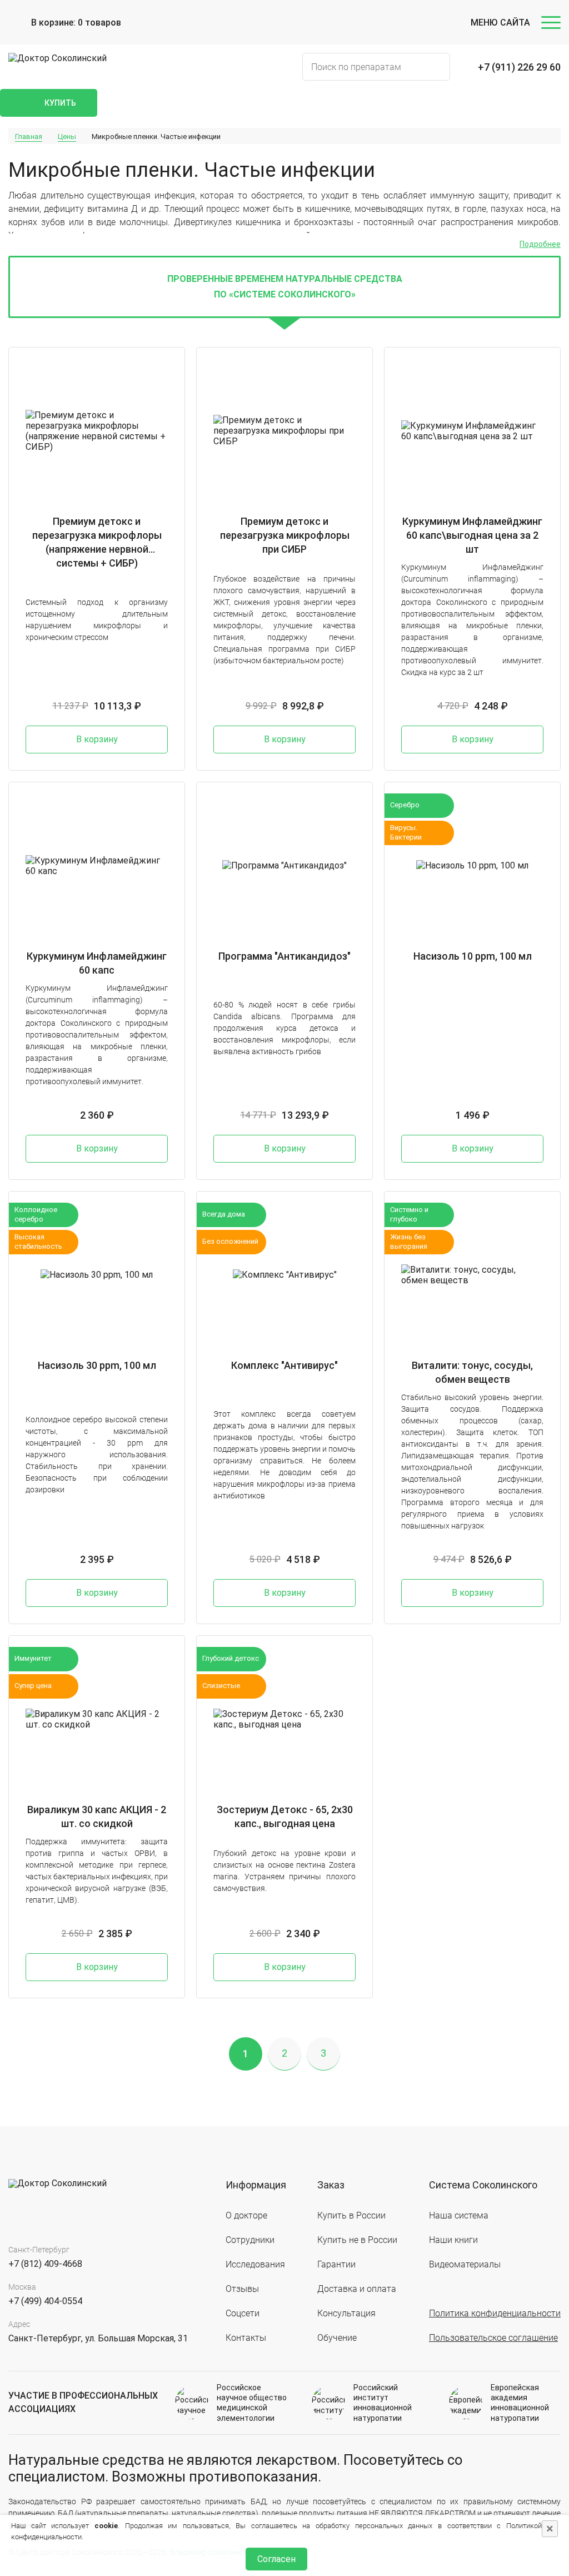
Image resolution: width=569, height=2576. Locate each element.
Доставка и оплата (357, 2289)
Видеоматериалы (465, 2264)
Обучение (337, 2338)
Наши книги (453, 2240)
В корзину (97, 739)
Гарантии (336, 2264)
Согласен (276, 2559)
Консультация (346, 2313)
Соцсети (243, 2313)
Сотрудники (250, 2240)
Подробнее (540, 244)
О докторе (246, 2215)
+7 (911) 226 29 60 (519, 67)
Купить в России (351, 2215)
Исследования (255, 2264)
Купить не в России (357, 2240)
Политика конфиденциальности (495, 2313)
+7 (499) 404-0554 (45, 2301)
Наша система (459, 2215)
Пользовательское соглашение (493, 2338)
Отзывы (242, 2289)
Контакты (246, 2338)
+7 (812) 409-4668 (45, 2264)
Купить (60, 103)
